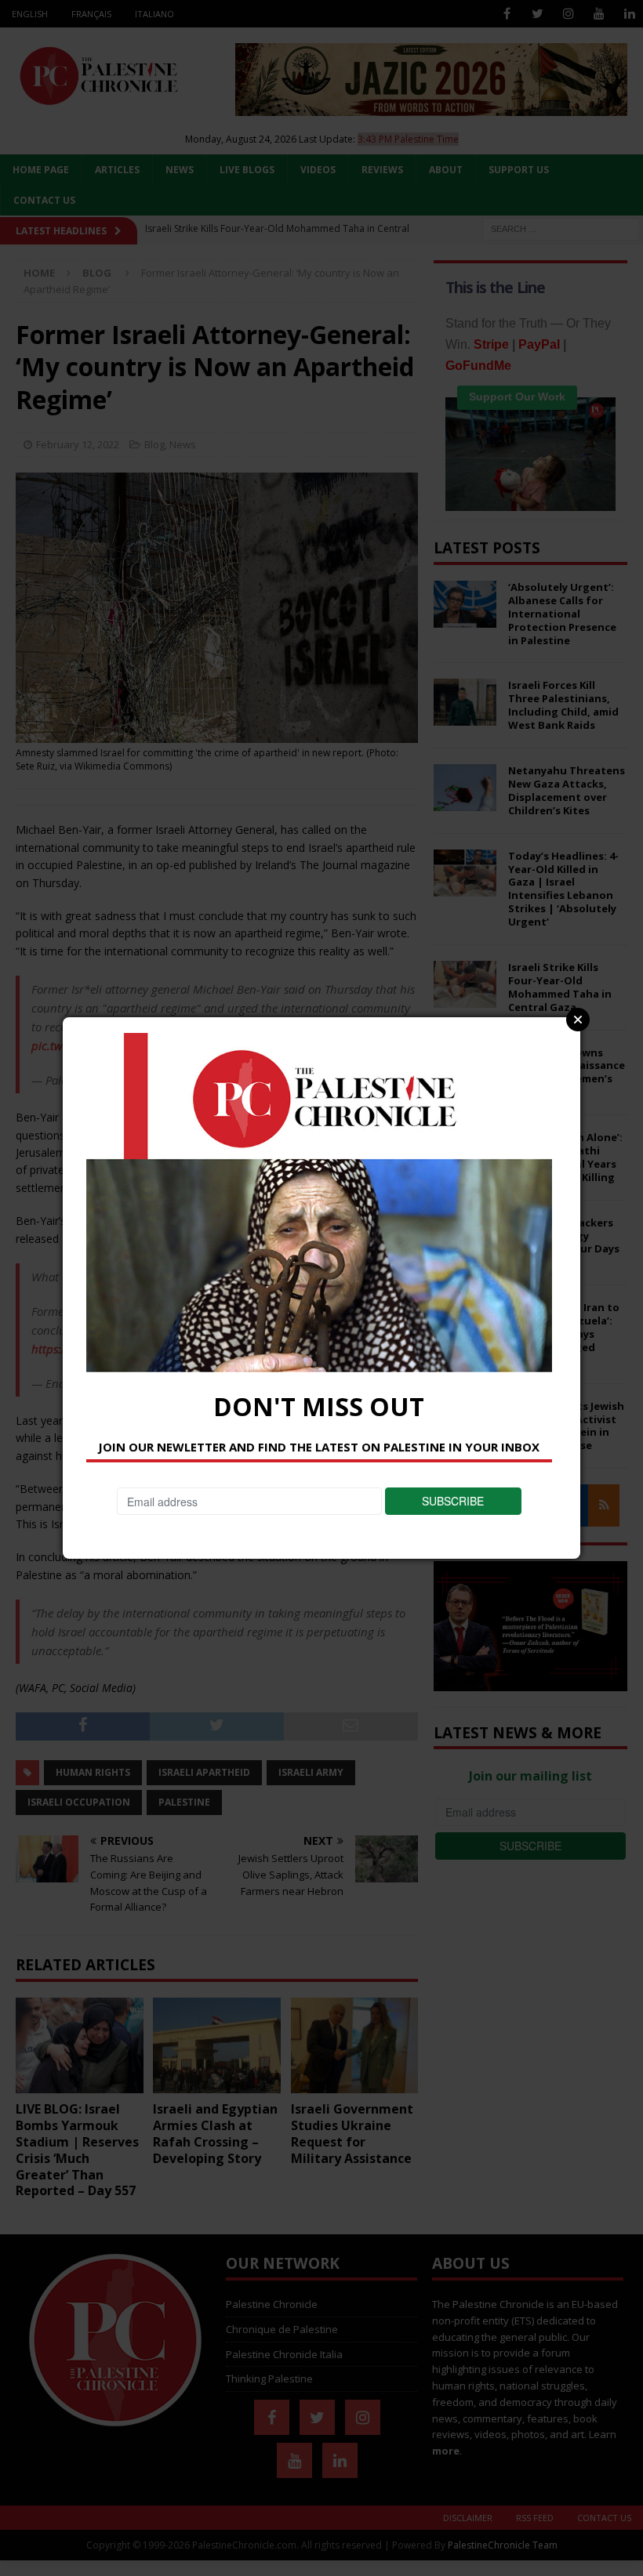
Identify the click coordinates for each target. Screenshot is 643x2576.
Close (578, 1020)
